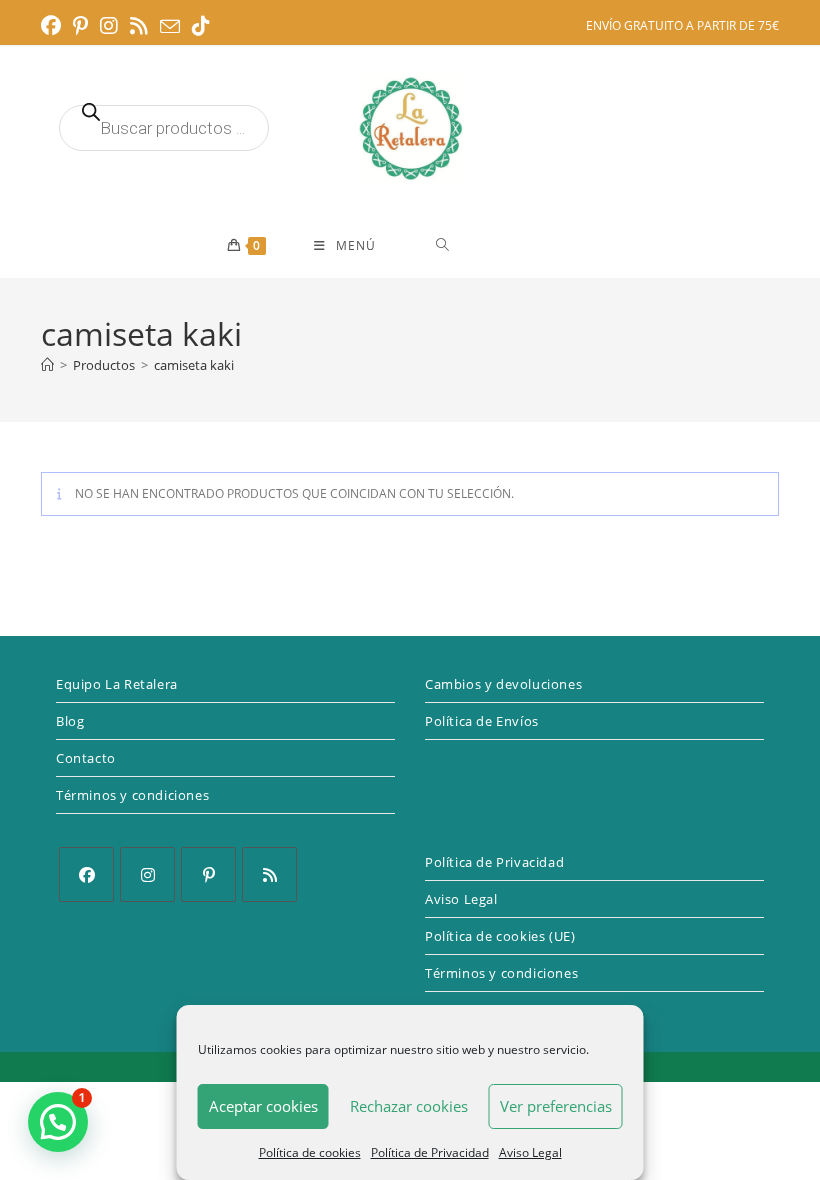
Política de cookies (310, 1152)
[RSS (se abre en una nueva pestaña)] (139, 26)
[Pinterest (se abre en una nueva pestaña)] (80, 26)
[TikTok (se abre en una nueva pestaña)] (201, 26)
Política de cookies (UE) (500, 936)
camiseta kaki (194, 365)
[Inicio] (47, 365)
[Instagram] (147, 874)
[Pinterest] (208, 874)
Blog (70, 721)
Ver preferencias (556, 1106)
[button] (58, 1122)
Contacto (86, 758)
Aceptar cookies (263, 1106)
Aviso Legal (530, 1152)
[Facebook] (86, 874)
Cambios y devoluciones (503, 684)
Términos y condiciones (132, 795)
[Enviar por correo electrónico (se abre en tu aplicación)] (170, 27)
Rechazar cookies (409, 1106)
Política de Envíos (482, 721)
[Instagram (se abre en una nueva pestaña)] (109, 26)
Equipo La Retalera (117, 684)
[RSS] (269, 874)
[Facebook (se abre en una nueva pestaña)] (54, 26)
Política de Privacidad (430, 1152)
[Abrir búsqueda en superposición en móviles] (164, 128)
